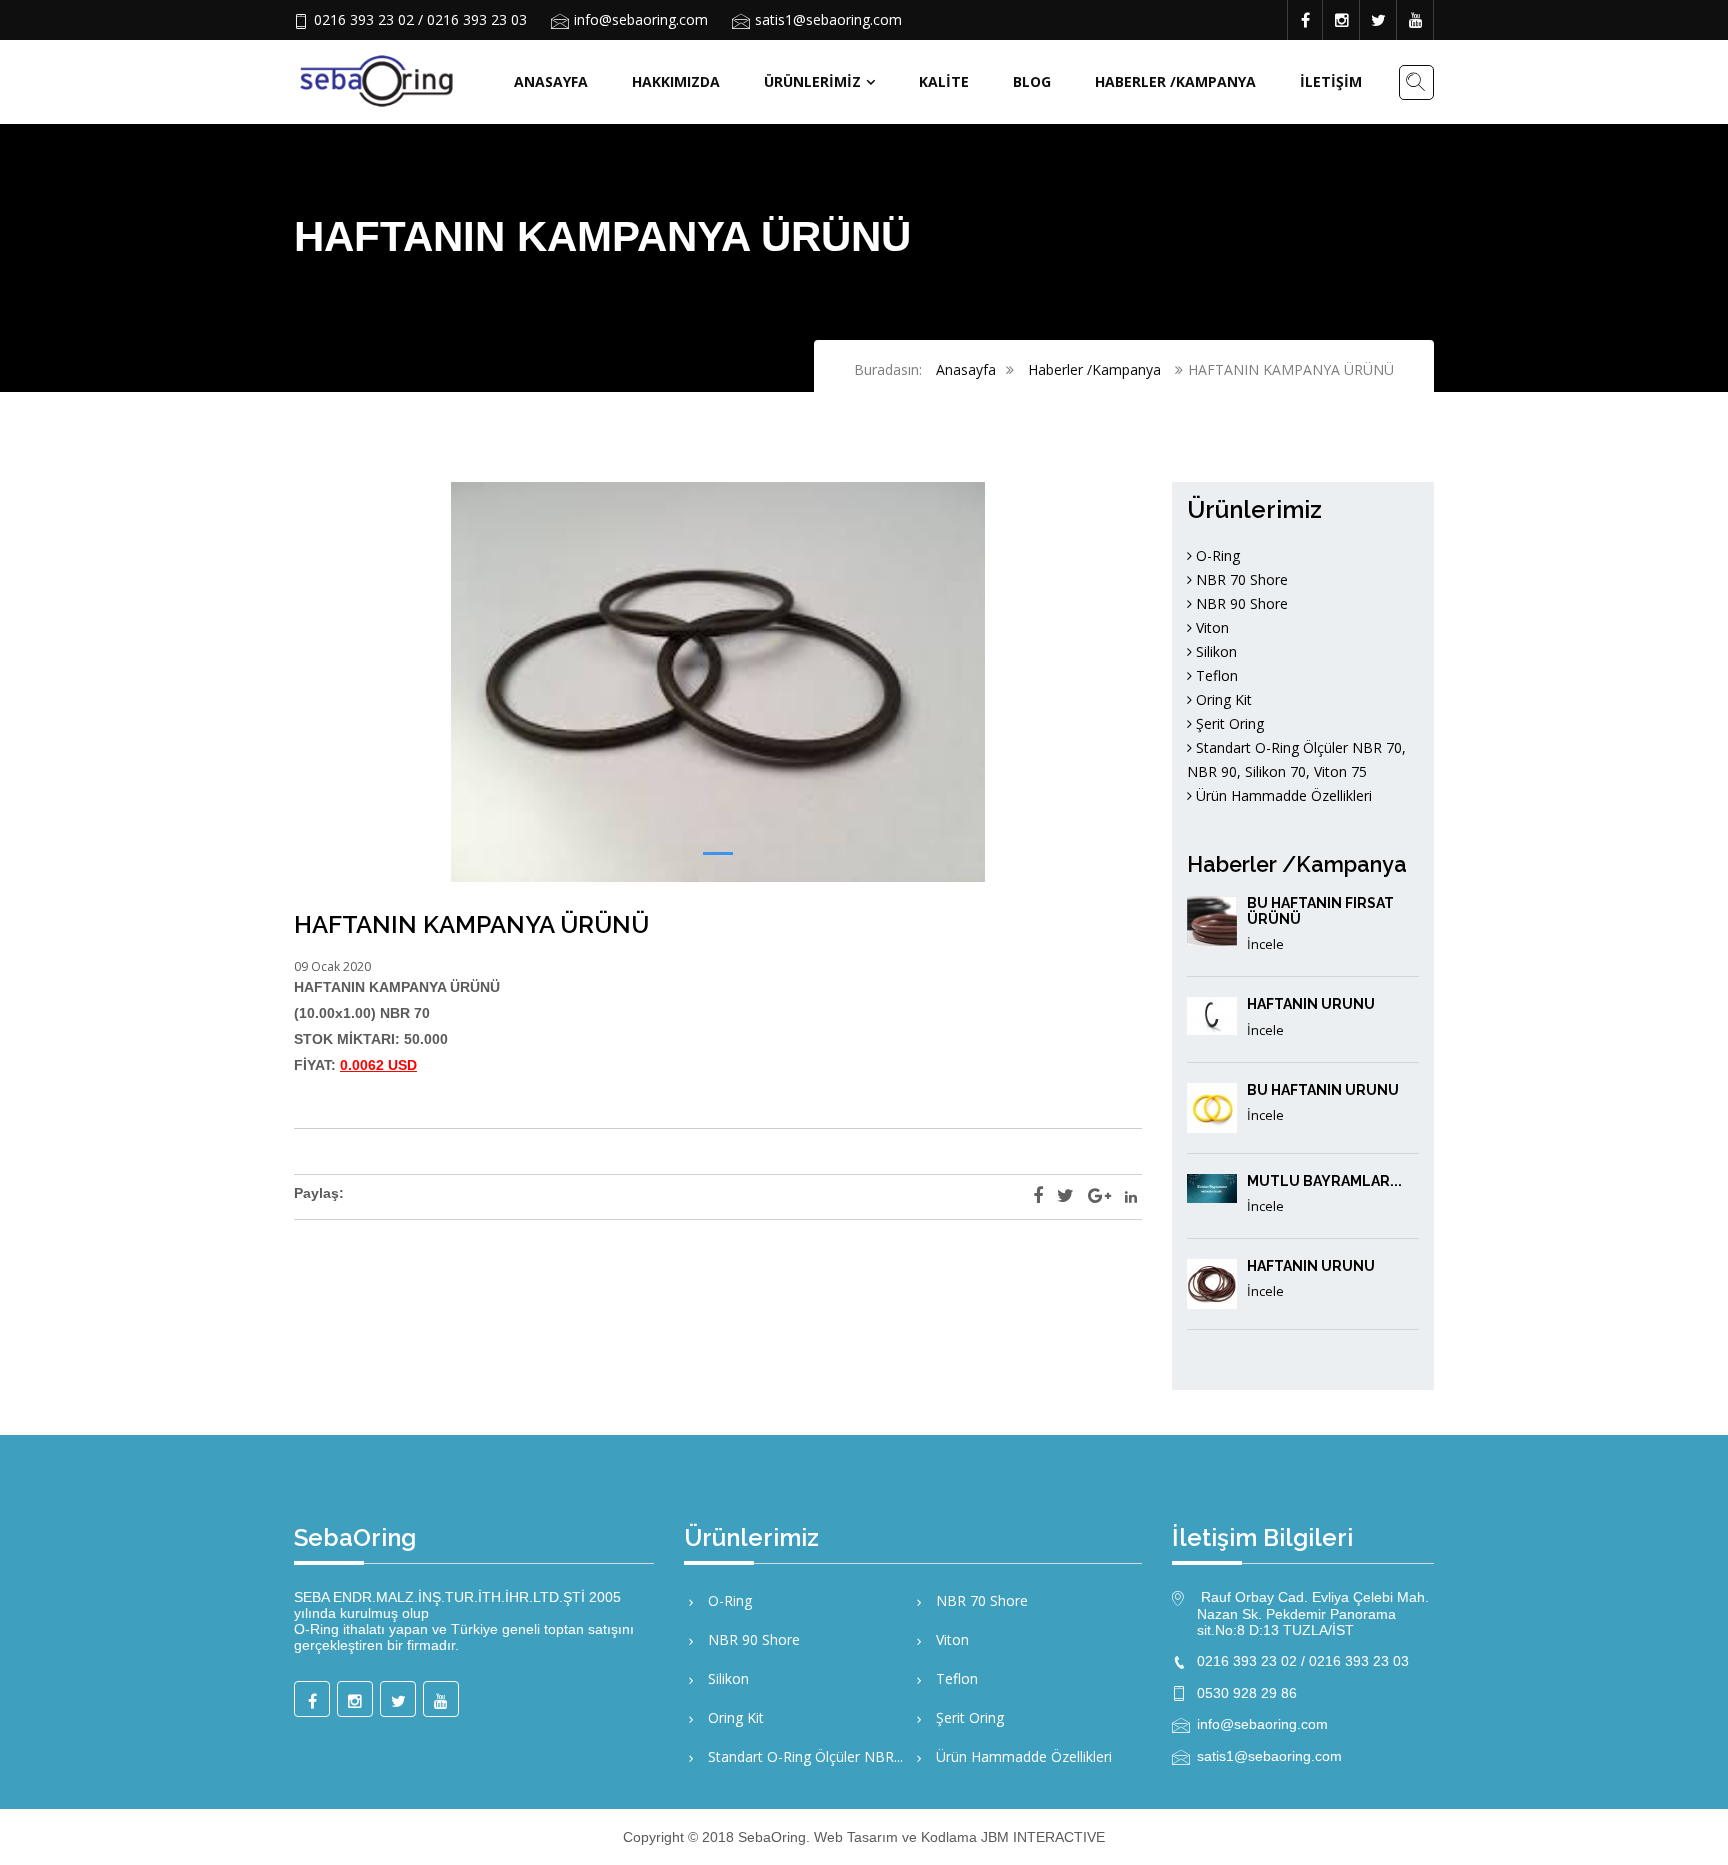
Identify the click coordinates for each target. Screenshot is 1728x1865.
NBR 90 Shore (1240, 603)
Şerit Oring (1228, 723)
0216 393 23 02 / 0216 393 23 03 (420, 19)
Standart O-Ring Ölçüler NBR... (803, 1756)
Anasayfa (551, 81)
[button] (718, 853)
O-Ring (1216, 555)
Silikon (1214, 651)
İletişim (1331, 81)
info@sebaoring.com (641, 19)
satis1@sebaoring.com (828, 19)
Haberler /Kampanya (1175, 81)
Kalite (944, 81)
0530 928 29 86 (1247, 1693)
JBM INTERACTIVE (1043, 1837)
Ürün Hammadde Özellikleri (1282, 795)
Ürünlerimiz (812, 81)
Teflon (1215, 675)
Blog (1032, 81)
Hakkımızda (676, 81)
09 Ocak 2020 (332, 966)
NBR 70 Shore (1240, 579)
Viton (1210, 627)
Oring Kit (1222, 699)
